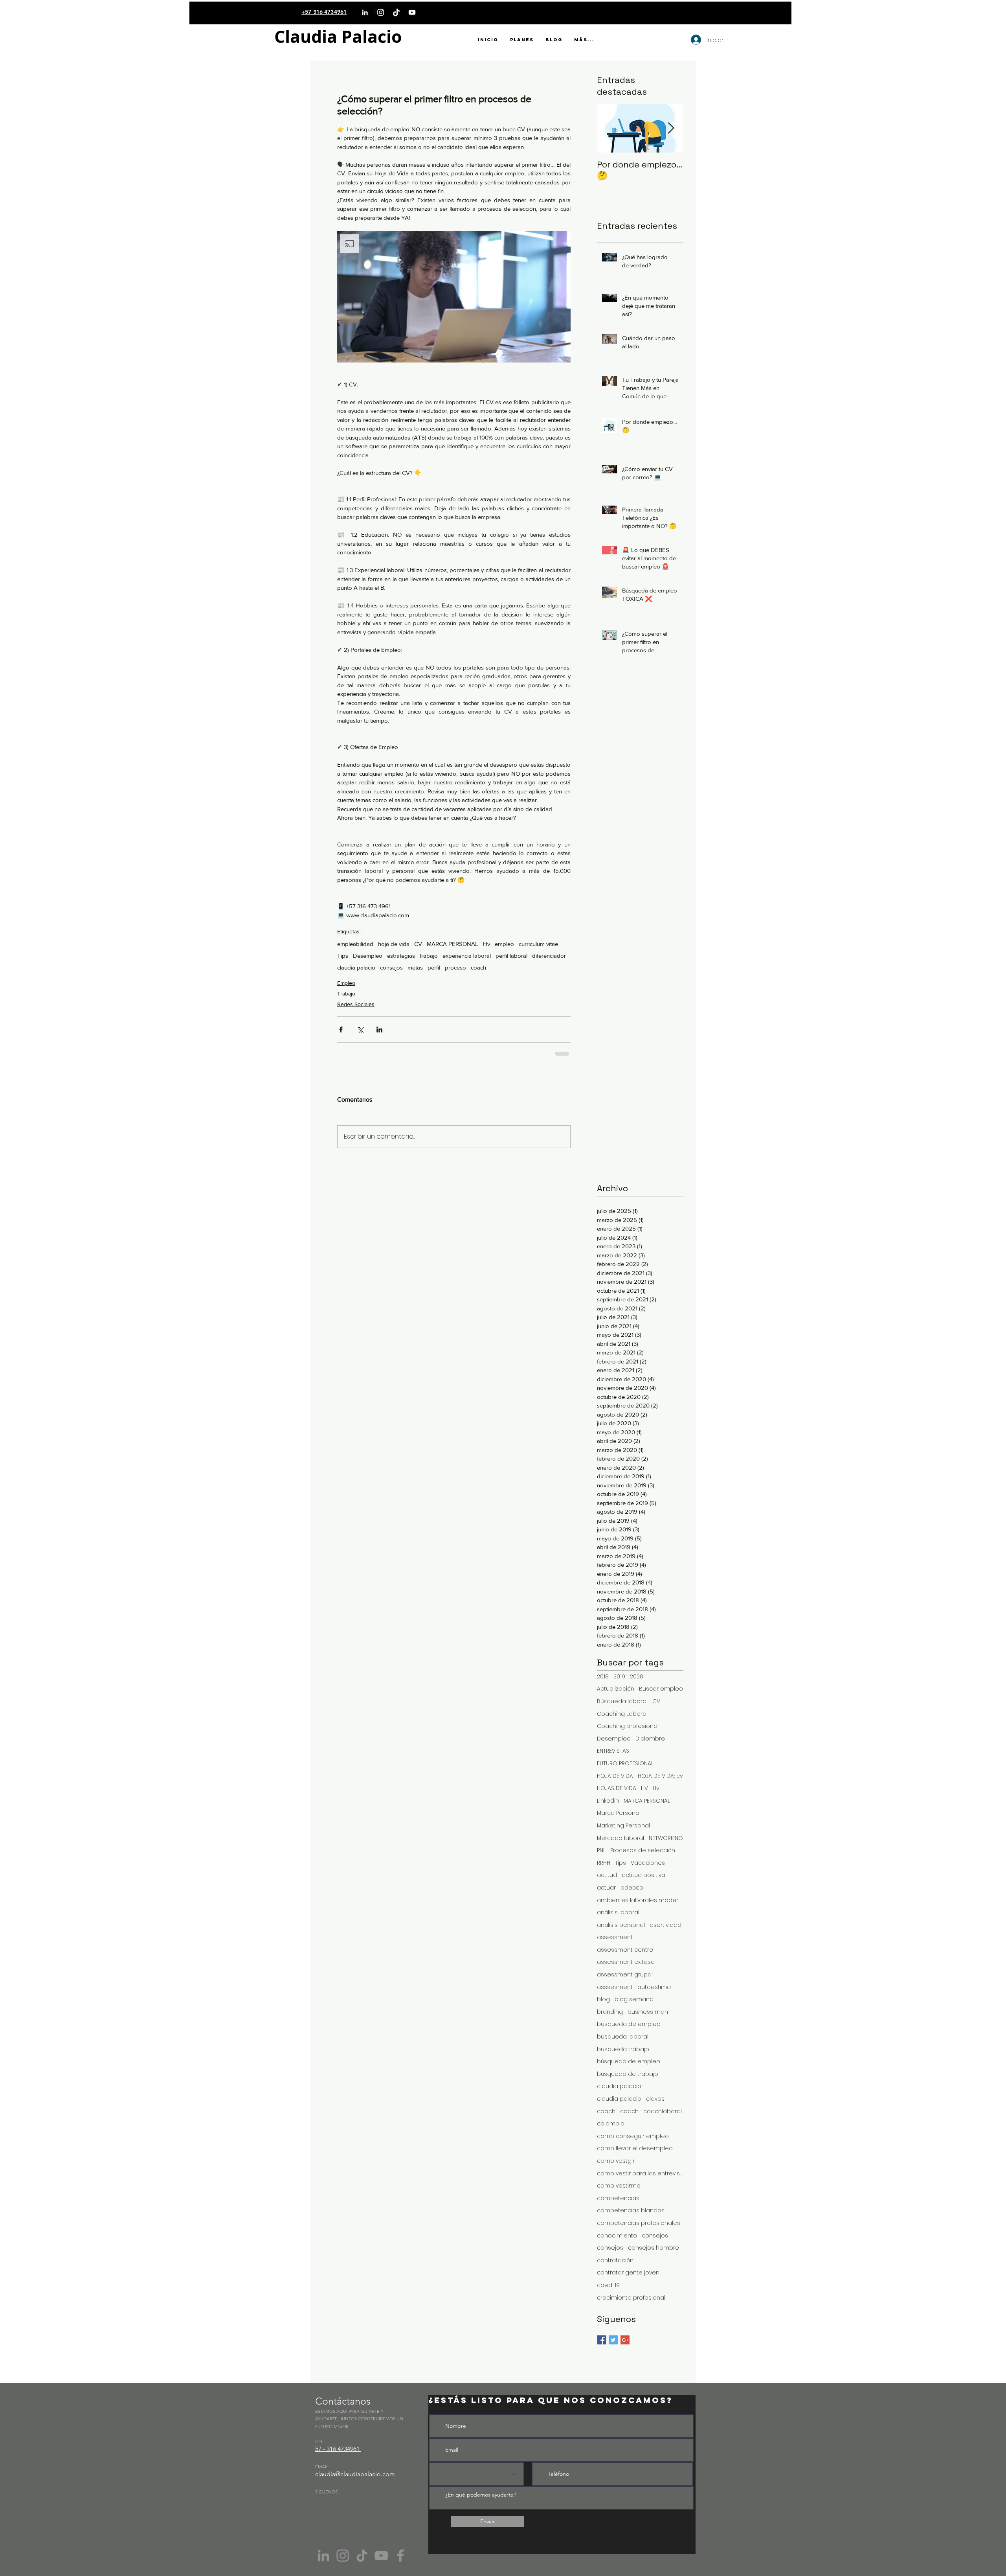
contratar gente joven (628, 2272)
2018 (603, 1676)
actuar (606, 1887)
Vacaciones (648, 1862)
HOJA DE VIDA (615, 1775)
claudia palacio (356, 967)
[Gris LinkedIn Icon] (323, 2555)
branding (610, 2011)
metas (415, 967)
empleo (504, 944)
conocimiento (617, 2235)
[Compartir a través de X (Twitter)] (360, 1029)
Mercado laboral (620, 1837)
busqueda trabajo (623, 2049)
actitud (607, 1874)
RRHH (604, 1862)
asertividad (665, 1924)
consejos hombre (654, 2247)
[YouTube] (412, 12)
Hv (486, 944)
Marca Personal (619, 1812)
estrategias (401, 956)
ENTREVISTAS (613, 1750)
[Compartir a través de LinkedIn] (379, 1029)
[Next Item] (671, 128)
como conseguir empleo (633, 2135)
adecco (632, 1887)
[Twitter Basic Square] (613, 2339)
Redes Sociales (356, 1004)
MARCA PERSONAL (453, 944)
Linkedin (608, 1800)
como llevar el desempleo (635, 2148)
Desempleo (368, 956)
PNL (601, 1850)
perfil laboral (511, 956)
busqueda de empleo (629, 2023)
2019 (619, 1676)
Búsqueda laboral (622, 1701)
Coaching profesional (628, 1725)
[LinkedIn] (365, 12)
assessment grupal (625, 1974)
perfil (434, 967)
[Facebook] (400, 2555)
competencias (618, 2198)
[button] (454, 297)
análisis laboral (618, 1912)
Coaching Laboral (622, 1713)
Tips (343, 956)
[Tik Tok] (362, 2555)
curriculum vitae (538, 944)
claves (655, 2098)
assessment (615, 1937)
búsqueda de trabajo (628, 2073)
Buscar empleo (661, 1688)
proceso (455, 967)
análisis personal (621, 1924)
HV (644, 1788)
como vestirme (619, 2185)
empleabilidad (355, 944)
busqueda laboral (623, 2036)
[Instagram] (381, 12)
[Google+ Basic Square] (625, 2339)
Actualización (616, 1688)
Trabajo (346, 994)
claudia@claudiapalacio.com (355, 2473)
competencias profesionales (639, 2222)
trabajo (429, 956)
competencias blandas (631, 2210)
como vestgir (616, 2160)
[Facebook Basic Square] (601, 2339)
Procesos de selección (643, 1850)
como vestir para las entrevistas (640, 2173)
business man (648, 2011)
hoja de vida (394, 944)
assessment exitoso (626, 1961)
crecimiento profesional (631, 2297)
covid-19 (608, 2284)
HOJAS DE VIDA (617, 1788)
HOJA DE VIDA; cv (660, 1775)
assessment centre (625, 1949)
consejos (391, 967)
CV (418, 944)
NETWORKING (666, 1837)
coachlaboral (663, 2111)
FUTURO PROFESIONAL (625, 1763)
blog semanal (635, 1999)
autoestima (654, 1986)
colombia (611, 2123)
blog (603, 1999)
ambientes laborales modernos (640, 1900)
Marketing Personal (623, 1825)
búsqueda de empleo (629, 2061)
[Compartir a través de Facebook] (341, 1029)
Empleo (346, 983)
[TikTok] (396, 12)
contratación (615, 2260)
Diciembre (650, 1738)
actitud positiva (643, 1874)
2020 (637, 1676)
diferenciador (549, 956)
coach (478, 967)
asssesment (615, 1986)
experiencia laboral (467, 956)
